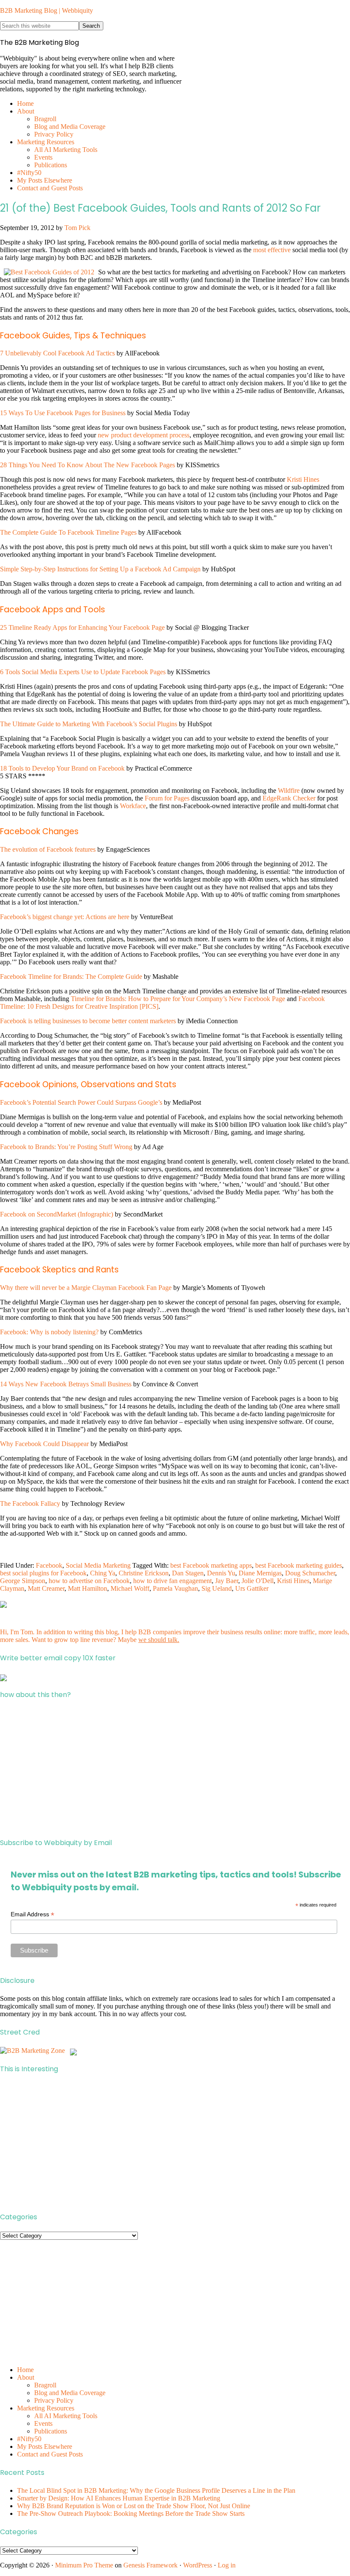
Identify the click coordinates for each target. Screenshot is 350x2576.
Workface (133, 806)
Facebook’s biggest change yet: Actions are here (65, 917)
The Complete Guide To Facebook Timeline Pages (68, 532)
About (26, 2377)
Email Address (32, 1914)
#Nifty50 (29, 2439)
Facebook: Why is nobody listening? (49, 1332)
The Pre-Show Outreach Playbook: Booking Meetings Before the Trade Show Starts (131, 2513)
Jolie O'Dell (258, 1581)
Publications (51, 2431)
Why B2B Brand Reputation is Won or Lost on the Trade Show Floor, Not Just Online (134, 2506)
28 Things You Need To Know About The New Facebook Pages (87, 465)
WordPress (198, 2565)
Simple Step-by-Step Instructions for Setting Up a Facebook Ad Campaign (100, 569)
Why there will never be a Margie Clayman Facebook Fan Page (86, 1288)
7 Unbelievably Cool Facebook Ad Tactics (57, 353)
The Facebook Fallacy (30, 1503)
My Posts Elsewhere (45, 2446)
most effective (272, 250)
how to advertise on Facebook (89, 1581)
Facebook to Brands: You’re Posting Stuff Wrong (66, 1147)
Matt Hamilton (87, 1588)
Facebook (49, 1565)
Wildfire (289, 790)
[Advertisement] (175, 1769)
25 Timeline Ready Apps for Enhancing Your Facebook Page (82, 627)
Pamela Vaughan (175, 1588)
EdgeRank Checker (289, 798)
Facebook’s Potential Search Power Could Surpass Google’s (81, 1102)
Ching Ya (103, 1573)
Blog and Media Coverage (70, 2393)
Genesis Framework (150, 2565)
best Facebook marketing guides (299, 1565)
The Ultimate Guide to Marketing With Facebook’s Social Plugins (89, 724)
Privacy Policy (54, 2400)
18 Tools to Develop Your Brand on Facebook (62, 768)
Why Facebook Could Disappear (44, 1444)
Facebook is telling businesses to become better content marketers (88, 1021)
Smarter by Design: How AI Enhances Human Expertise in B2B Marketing (119, 2498)
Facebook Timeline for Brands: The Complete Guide (71, 977)
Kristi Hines (303, 479)
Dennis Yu (221, 1573)
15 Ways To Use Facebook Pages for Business (63, 413)
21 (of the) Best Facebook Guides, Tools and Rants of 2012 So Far (160, 208)
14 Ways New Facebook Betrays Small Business (66, 1384)
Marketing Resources (46, 2408)
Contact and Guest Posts (50, 2454)
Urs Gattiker (252, 1588)
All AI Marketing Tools (66, 2416)
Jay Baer (227, 1581)
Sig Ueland (217, 1588)
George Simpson (23, 1581)
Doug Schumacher (310, 1573)
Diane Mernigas (260, 1573)
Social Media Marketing (98, 1565)
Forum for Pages (167, 798)
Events (43, 2423)
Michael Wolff (130, 1588)
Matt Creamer (46, 1588)
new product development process (144, 435)
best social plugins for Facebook (43, 1573)
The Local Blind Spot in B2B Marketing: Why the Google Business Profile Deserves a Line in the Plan (156, 2490)
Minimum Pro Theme (84, 2565)
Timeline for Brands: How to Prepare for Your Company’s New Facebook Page (178, 999)
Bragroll (45, 2385)
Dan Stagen (188, 1573)
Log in (227, 2565)
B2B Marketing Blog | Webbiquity (47, 10)
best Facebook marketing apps (211, 1565)
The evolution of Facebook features (48, 849)
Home (25, 2370)
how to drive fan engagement (172, 1581)
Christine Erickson (144, 1573)
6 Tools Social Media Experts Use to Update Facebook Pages (83, 672)
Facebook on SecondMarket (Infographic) (57, 1214)
